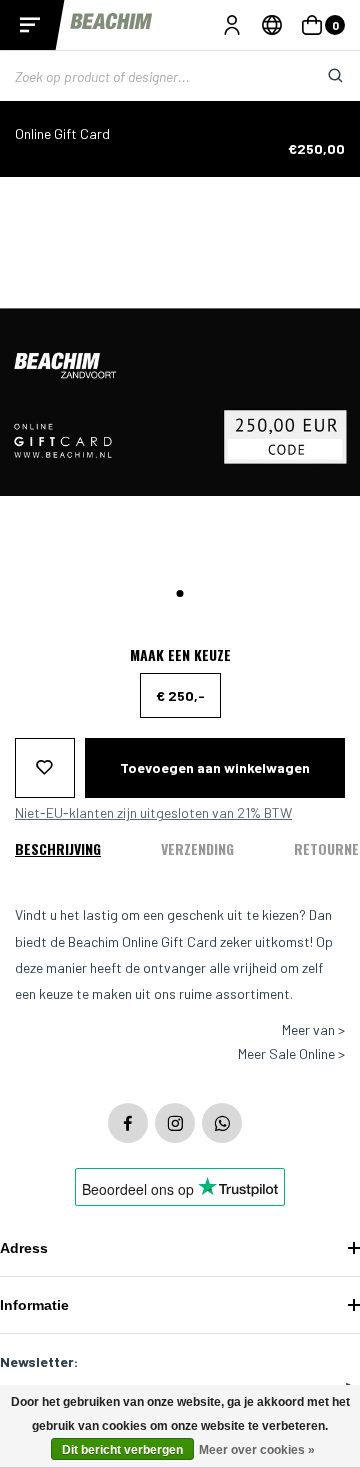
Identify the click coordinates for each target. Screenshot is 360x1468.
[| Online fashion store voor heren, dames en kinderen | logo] (112, 24)
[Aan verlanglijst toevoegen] (45, 768)
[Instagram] (175, 1123)
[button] (180, 593)
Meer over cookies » (257, 1450)
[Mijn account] (232, 25)
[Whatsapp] (222, 1123)
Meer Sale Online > (291, 1054)
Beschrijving (58, 848)
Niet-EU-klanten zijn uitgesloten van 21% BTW (153, 813)
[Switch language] (272, 25)
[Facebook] (128, 1123)
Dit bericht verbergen (122, 1450)
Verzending (197, 848)
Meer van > (313, 1030)
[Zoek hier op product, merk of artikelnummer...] (320, 76)
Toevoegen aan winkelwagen (215, 767)
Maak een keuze (180, 655)
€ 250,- (180, 695)
